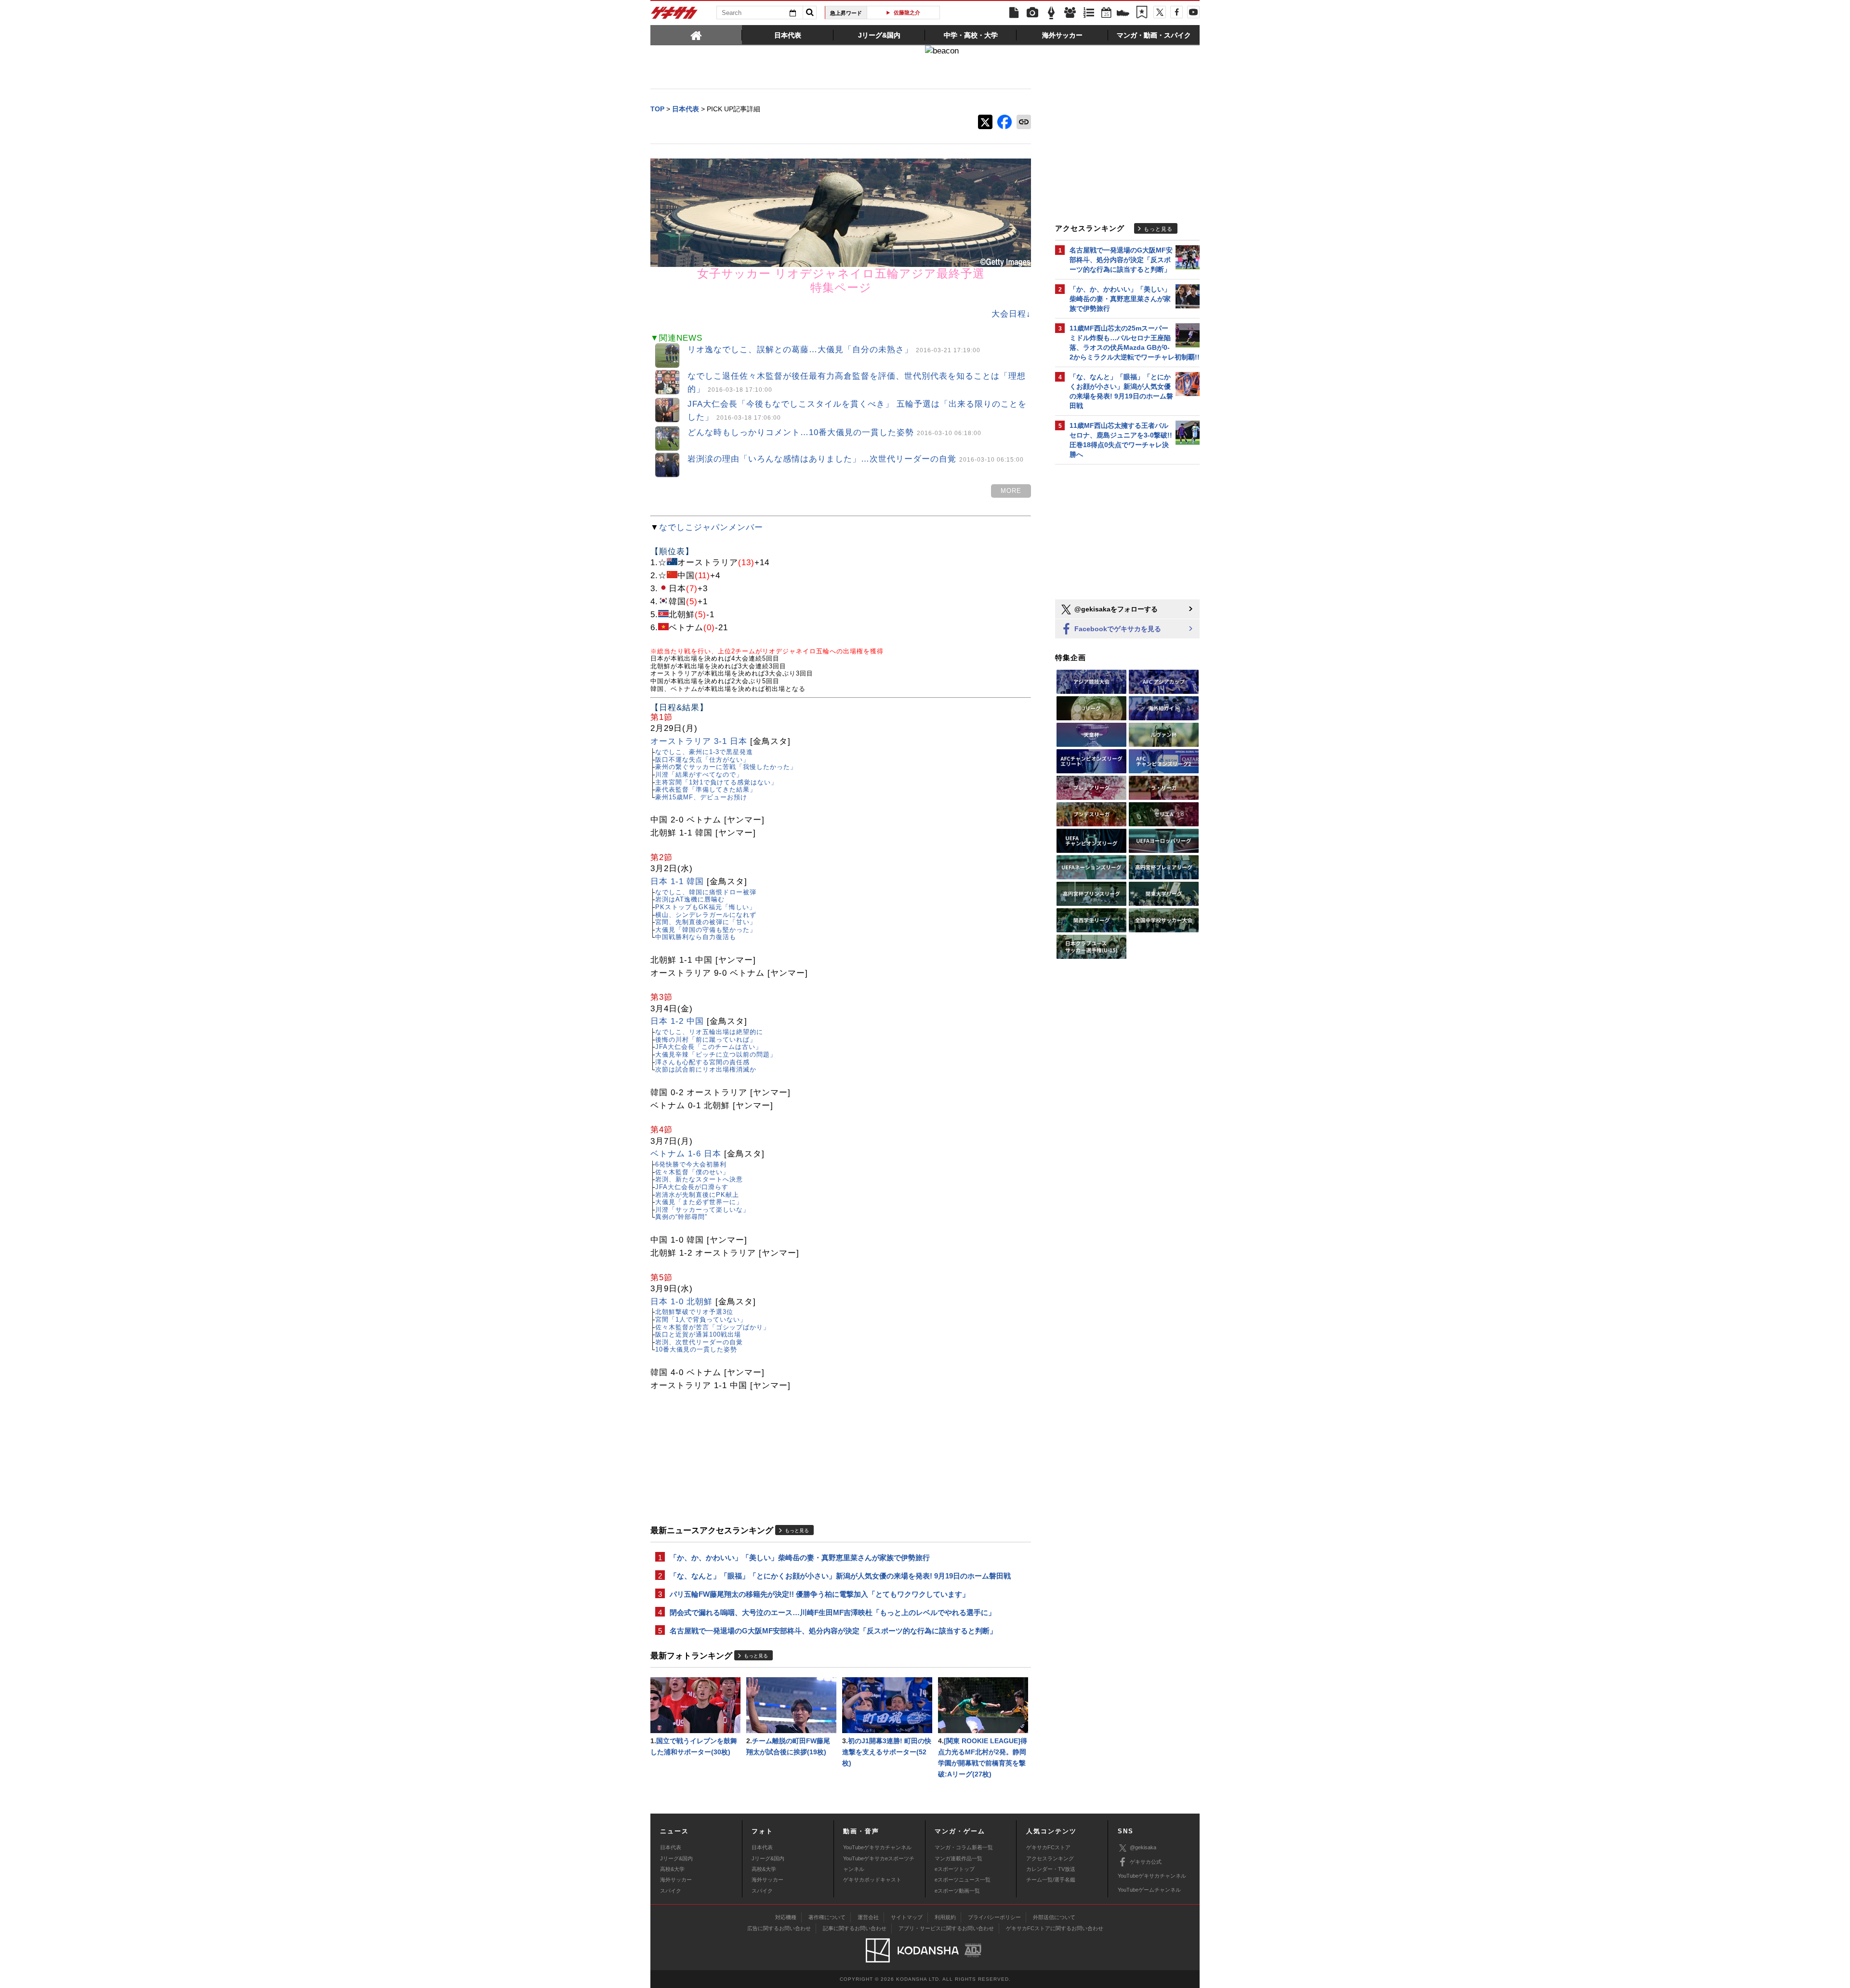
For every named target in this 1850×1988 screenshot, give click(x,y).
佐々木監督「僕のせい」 (692, 1172)
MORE (1011, 491)
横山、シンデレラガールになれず (706, 915)
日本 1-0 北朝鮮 (681, 1302)
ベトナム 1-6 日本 (686, 1154)
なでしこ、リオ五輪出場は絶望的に (709, 1032)
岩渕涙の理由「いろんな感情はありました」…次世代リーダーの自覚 (856, 459)
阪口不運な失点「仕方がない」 (702, 760)
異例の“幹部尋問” (681, 1217)
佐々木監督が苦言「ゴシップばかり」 (713, 1327)
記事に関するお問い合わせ (855, 1928)
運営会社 (868, 1917)
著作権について (827, 1917)
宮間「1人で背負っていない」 (701, 1319)
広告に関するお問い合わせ (779, 1928)
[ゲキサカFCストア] (1123, 14)
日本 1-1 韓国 (677, 881)
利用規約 (945, 1917)
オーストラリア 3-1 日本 (699, 741)
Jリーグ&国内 (676, 1858)
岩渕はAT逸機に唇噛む (690, 899)
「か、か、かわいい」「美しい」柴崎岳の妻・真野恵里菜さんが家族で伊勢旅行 (800, 1557)
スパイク (671, 1891)
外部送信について (1054, 1917)
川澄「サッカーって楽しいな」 (702, 1210)
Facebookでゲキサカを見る (1117, 629)
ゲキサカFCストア (1048, 1847)
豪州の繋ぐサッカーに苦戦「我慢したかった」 (726, 767)
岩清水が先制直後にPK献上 (697, 1195)
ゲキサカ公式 (1146, 1862)
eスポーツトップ (955, 1869)
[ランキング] (1089, 13)
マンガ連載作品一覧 (958, 1858)
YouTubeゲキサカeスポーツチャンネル (879, 1864)
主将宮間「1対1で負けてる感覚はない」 (716, 782)
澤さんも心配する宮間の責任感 (702, 1062)
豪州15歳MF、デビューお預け (701, 797)
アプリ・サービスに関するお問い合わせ (946, 1928)
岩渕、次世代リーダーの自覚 (699, 1342)
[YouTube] (1193, 12)
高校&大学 (672, 1869)
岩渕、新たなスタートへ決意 (699, 1179)
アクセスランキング (1050, 1858)
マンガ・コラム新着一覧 (964, 1847)
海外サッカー (676, 1880)
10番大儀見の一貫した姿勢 (696, 1349)
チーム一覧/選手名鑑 (1051, 1880)
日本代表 (671, 1847)
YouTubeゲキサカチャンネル (877, 1847)
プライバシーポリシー (994, 1917)
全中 (907, 13)
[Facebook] (1176, 12)
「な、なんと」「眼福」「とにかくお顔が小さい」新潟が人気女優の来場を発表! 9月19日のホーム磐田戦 (840, 1576)
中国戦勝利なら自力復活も (696, 937)
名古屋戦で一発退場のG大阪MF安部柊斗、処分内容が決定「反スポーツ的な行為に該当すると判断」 (833, 1631)
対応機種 (786, 1917)
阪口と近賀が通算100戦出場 (698, 1334)
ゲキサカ (674, 15)
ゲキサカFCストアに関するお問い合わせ (1055, 1928)
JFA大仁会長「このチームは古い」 (709, 1047)
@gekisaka (1143, 1847)
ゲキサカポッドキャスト (872, 1880)
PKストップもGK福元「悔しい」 (706, 907)
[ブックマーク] (1142, 13)
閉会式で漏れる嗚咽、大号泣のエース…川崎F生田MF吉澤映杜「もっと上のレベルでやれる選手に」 (832, 1612)
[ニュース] (1014, 13)
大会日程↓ (1011, 314)
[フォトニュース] (1032, 13)
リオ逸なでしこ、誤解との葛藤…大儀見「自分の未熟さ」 (834, 350)
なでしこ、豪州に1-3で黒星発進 (704, 752)
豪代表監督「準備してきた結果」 (706, 789)
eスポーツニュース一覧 (963, 1880)
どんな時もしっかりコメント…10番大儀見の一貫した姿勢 (834, 432)
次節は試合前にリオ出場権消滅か (706, 1069)
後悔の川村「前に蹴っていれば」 (706, 1040)
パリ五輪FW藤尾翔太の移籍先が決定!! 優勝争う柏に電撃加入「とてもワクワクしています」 (819, 1594)
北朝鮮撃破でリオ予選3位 (694, 1312)
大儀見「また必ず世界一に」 (699, 1202)
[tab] (696, 35)
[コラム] (1051, 13)
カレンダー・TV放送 (1051, 1869)
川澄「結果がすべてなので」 (699, 775)
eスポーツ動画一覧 (957, 1891)
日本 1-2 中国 (677, 1021)
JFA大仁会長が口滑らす (692, 1187)
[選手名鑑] (1070, 13)
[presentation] (696, 35)
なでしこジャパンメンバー (711, 527)
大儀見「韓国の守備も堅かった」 (706, 930)
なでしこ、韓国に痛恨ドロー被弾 (706, 892)
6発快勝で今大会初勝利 (691, 1164)
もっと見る (797, 1531)
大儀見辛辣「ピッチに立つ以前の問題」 (716, 1054)
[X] (1160, 12)
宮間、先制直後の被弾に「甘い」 (706, 922)
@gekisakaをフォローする (1115, 609)
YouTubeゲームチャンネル (1149, 1890)
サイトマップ (907, 1917)
